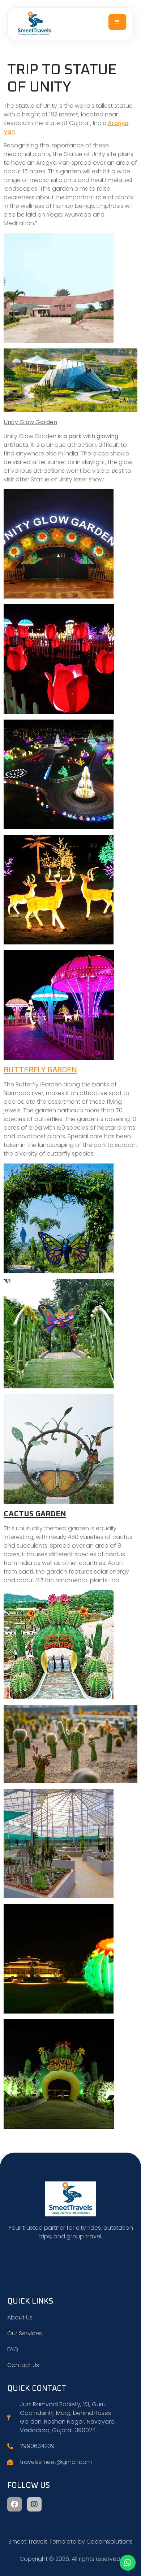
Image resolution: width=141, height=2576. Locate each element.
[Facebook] (14, 2504)
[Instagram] (34, 2504)
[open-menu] (117, 22)
